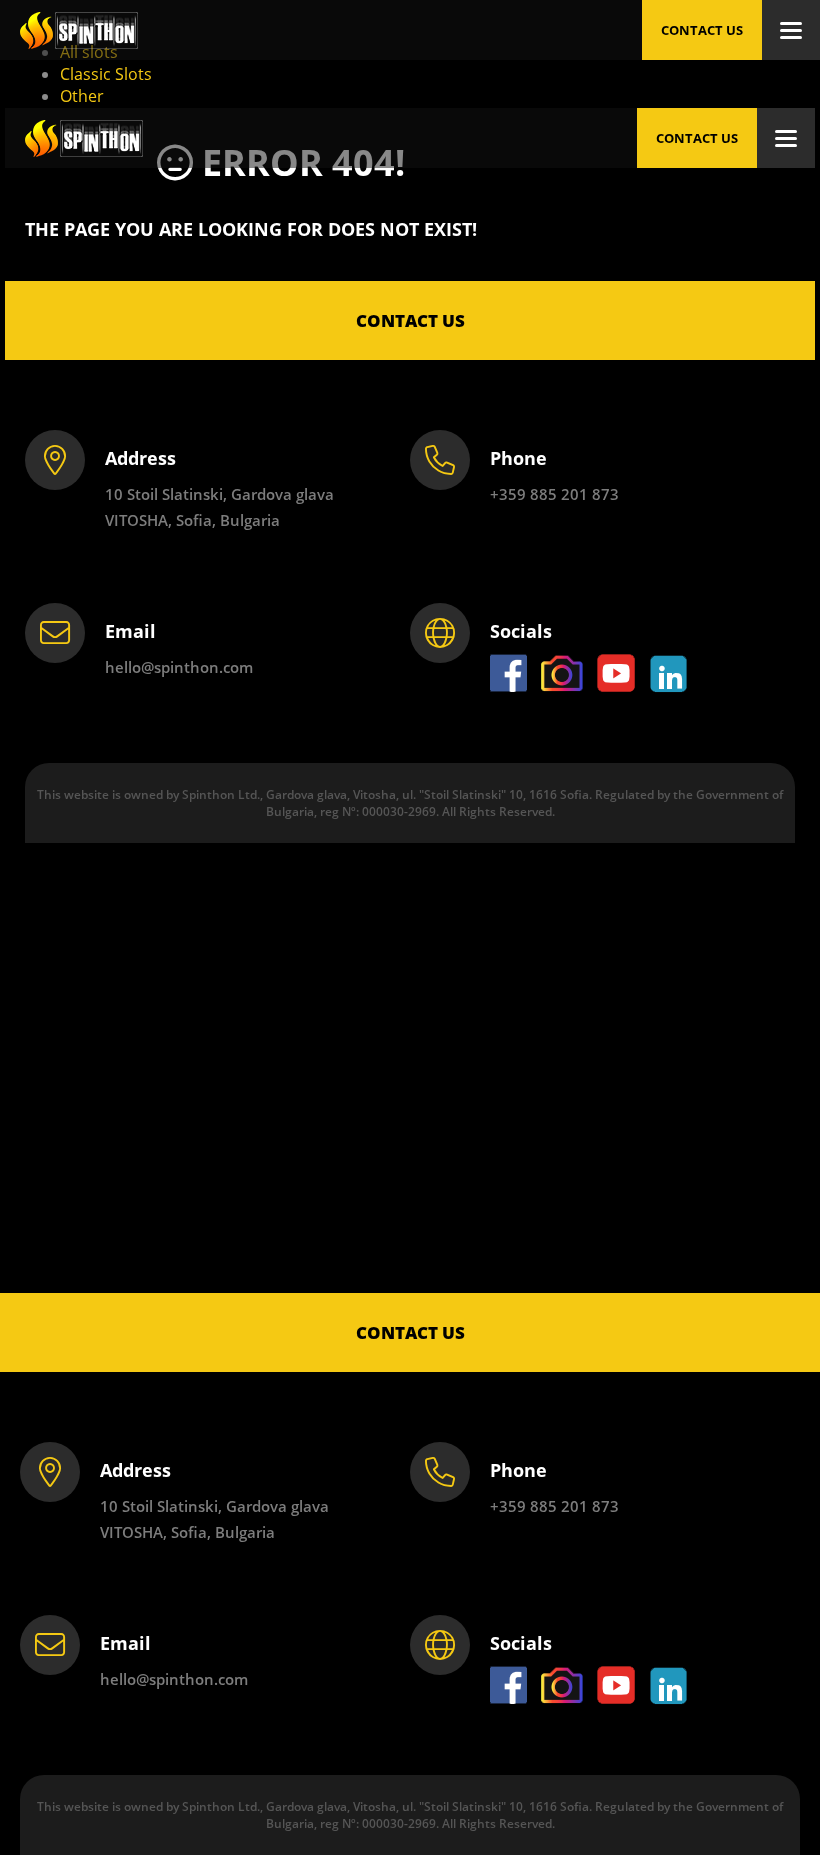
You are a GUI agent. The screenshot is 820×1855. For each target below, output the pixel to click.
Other (82, 96)
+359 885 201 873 (554, 1506)
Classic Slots (106, 74)
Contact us (702, 30)
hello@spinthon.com (174, 1679)
